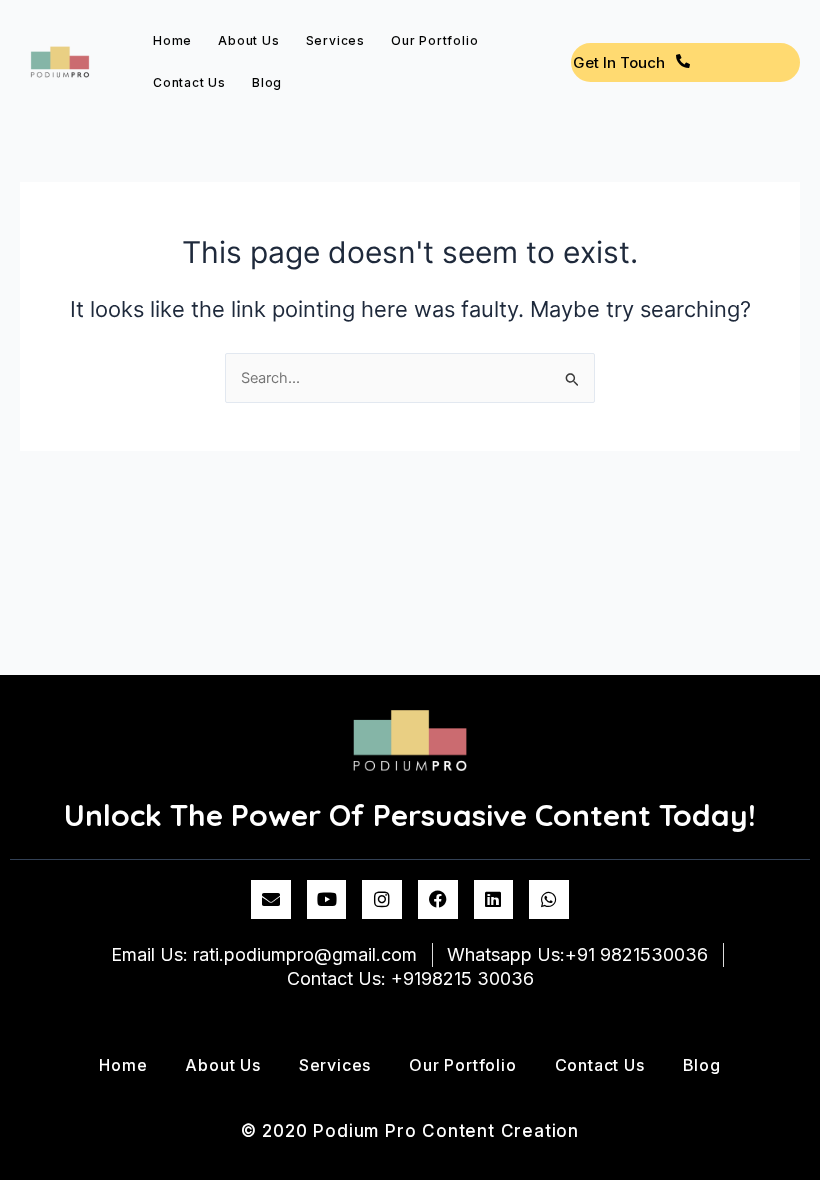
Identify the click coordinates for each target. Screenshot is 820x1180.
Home (172, 40)
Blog (267, 82)
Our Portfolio (434, 40)
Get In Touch (619, 62)
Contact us (189, 82)
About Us (248, 40)
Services (335, 40)
